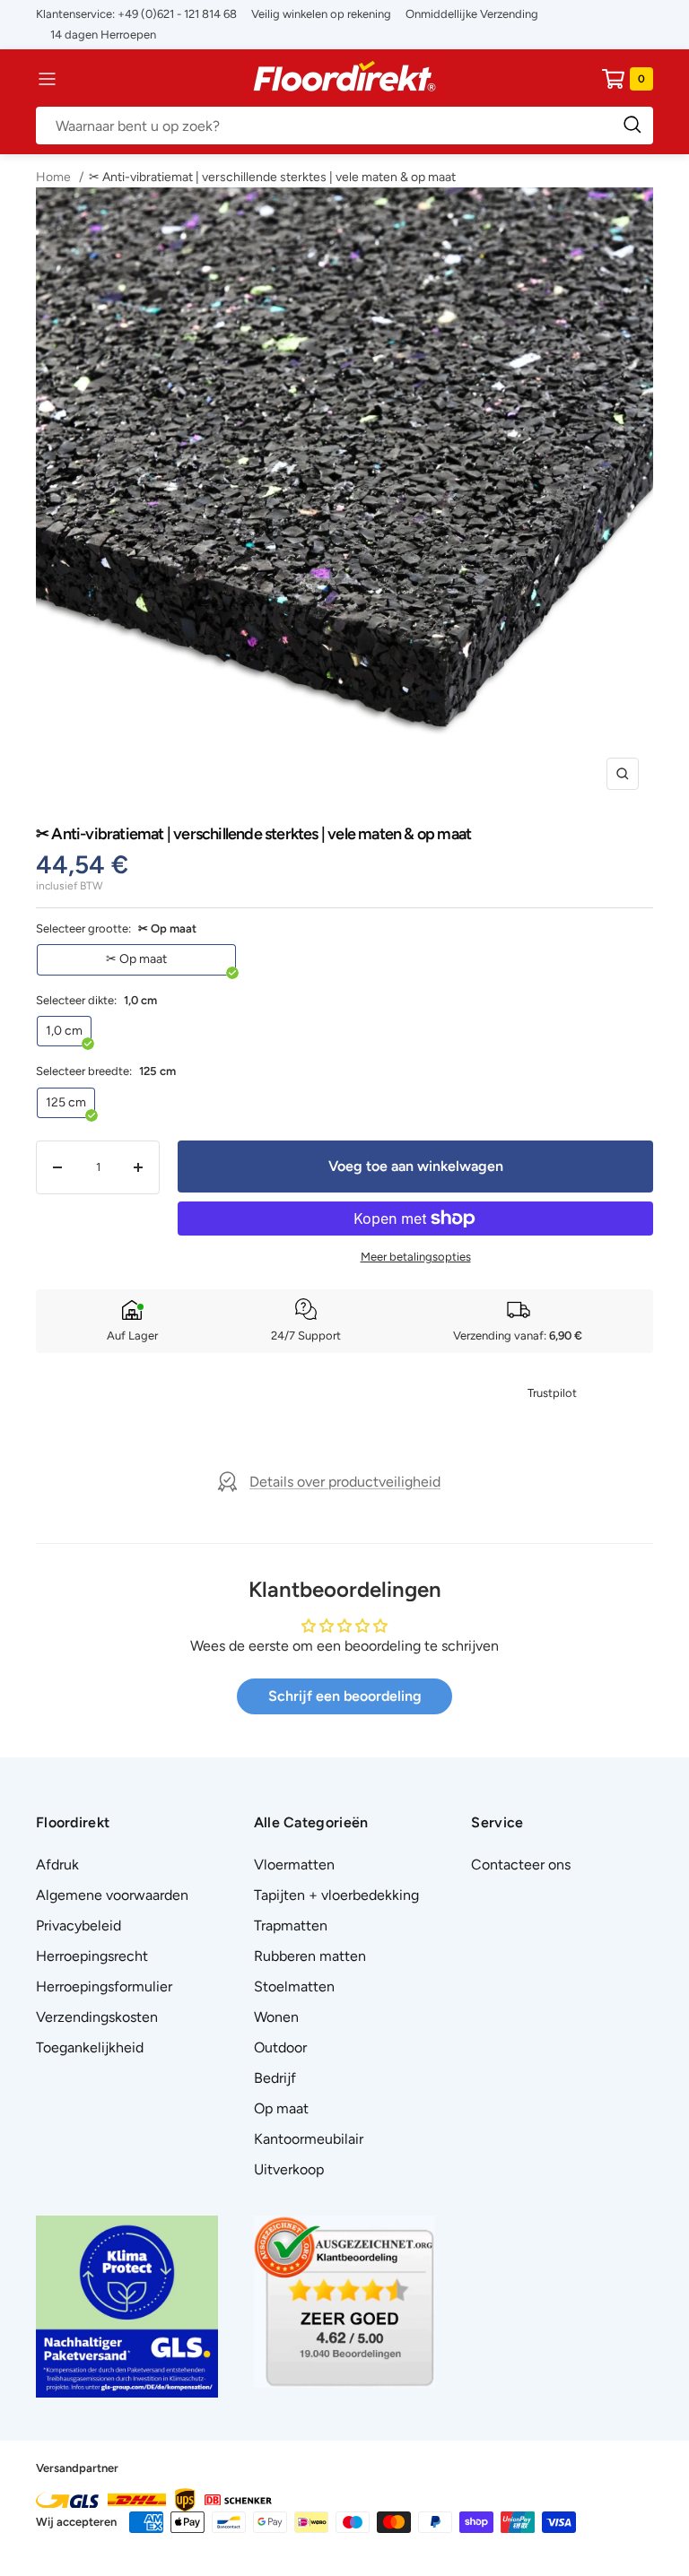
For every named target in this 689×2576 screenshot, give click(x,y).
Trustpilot (552, 1393)
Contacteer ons (521, 1865)
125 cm (66, 1102)
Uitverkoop (289, 2169)
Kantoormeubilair (309, 2139)
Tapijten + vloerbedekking (336, 1895)
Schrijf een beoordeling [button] (345, 1696)
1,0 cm (64, 1031)
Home (55, 177)
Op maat (281, 2108)
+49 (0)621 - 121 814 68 (177, 14)
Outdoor (280, 2047)
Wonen (276, 2017)
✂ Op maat (136, 959)
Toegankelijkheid (90, 2047)
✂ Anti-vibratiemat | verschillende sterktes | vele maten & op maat (272, 177)
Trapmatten (291, 1925)
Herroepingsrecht (92, 1956)
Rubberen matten (310, 1956)
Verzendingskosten (97, 2017)
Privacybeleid (78, 1925)
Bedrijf (275, 2078)
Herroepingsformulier (104, 1986)
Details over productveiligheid (345, 1482)
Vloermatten (294, 1865)
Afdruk (57, 1865)
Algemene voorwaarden (112, 1895)
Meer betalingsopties (416, 1257)
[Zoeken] (344, 126)
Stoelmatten (294, 1986)
